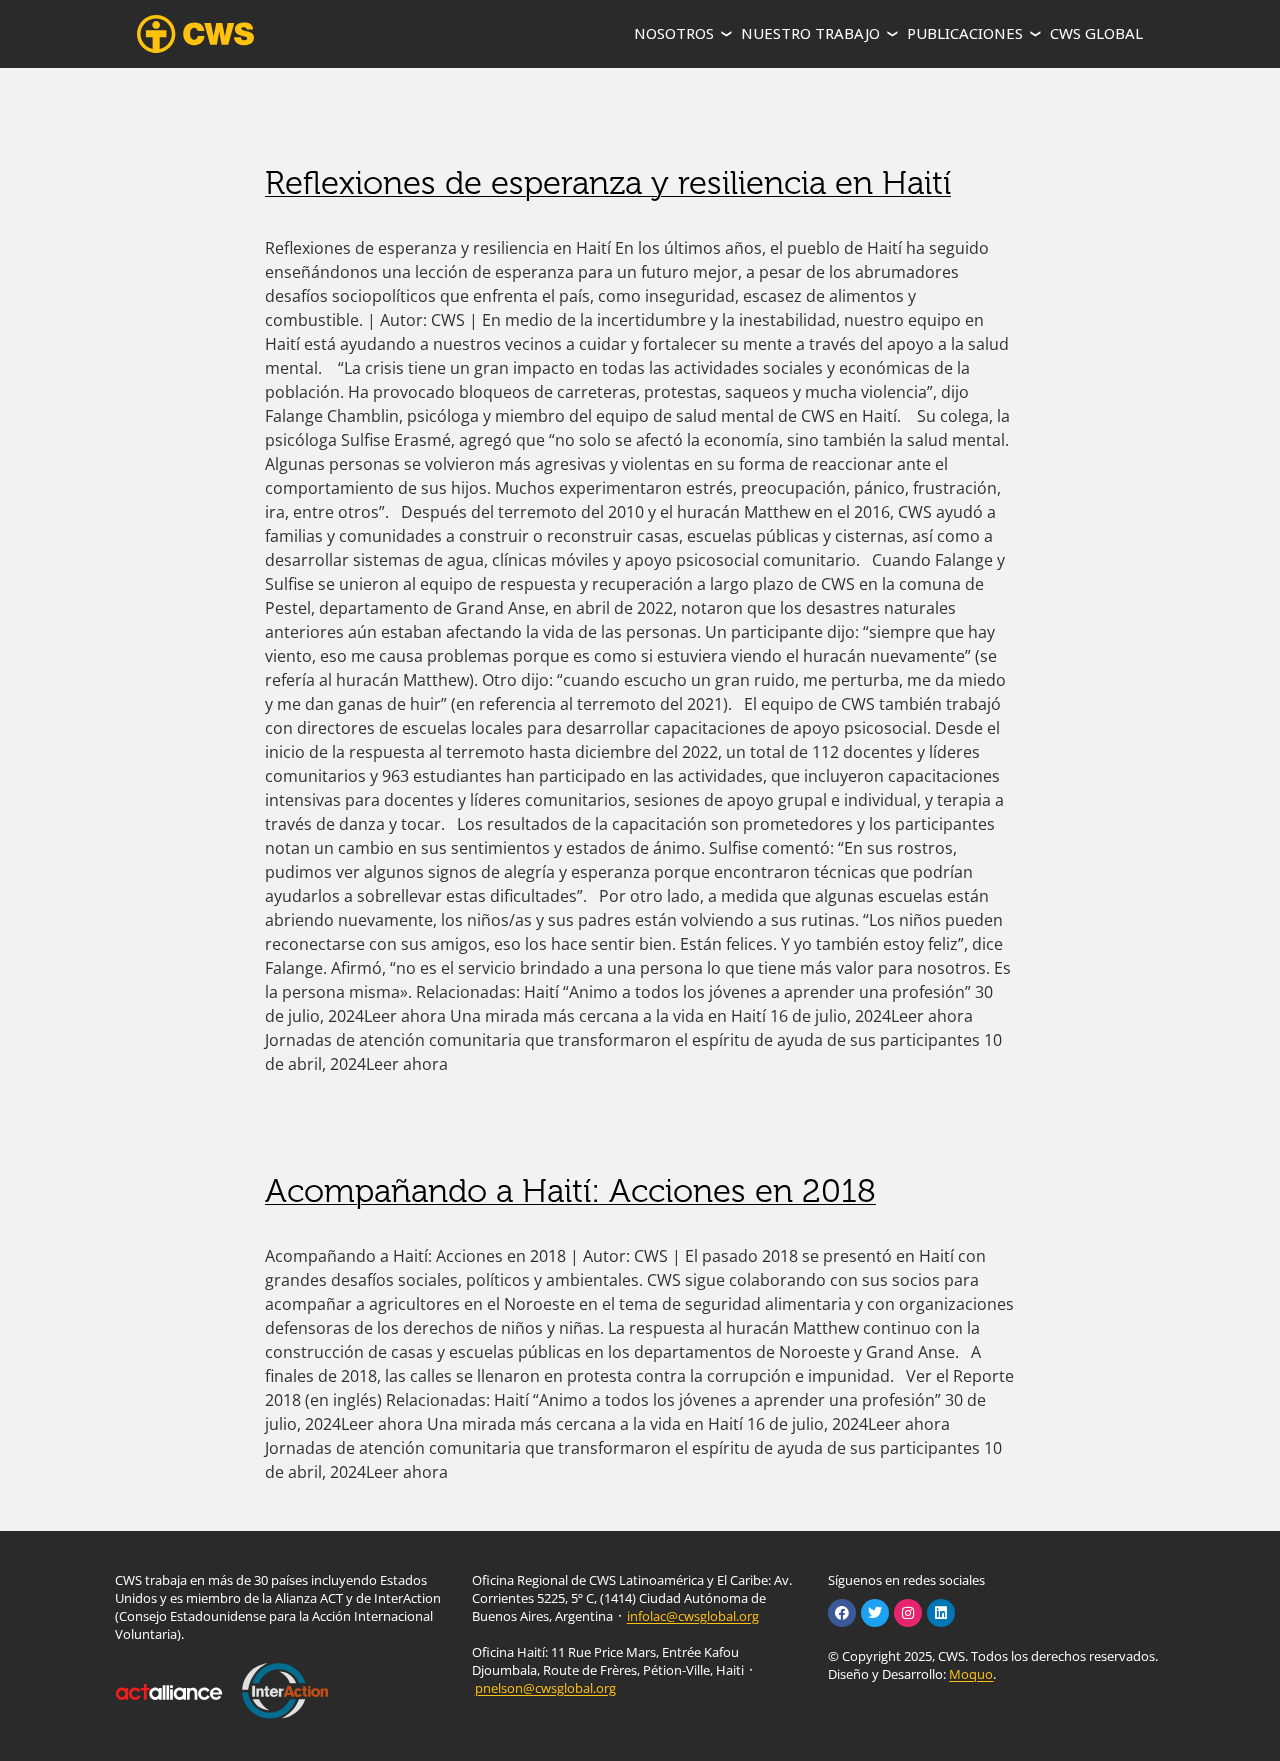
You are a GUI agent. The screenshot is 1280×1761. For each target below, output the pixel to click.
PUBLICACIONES (965, 33)
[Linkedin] (941, 1613)
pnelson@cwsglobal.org (545, 1688)
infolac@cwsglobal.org (693, 1616)
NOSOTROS (674, 33)
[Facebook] (842, 1613)
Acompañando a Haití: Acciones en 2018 (570, 1191)
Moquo (971, 1674)
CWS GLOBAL (1096, 33)
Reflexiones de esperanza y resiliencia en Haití (608, 183)
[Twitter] (875, 1613)
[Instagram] (908, 1613)
